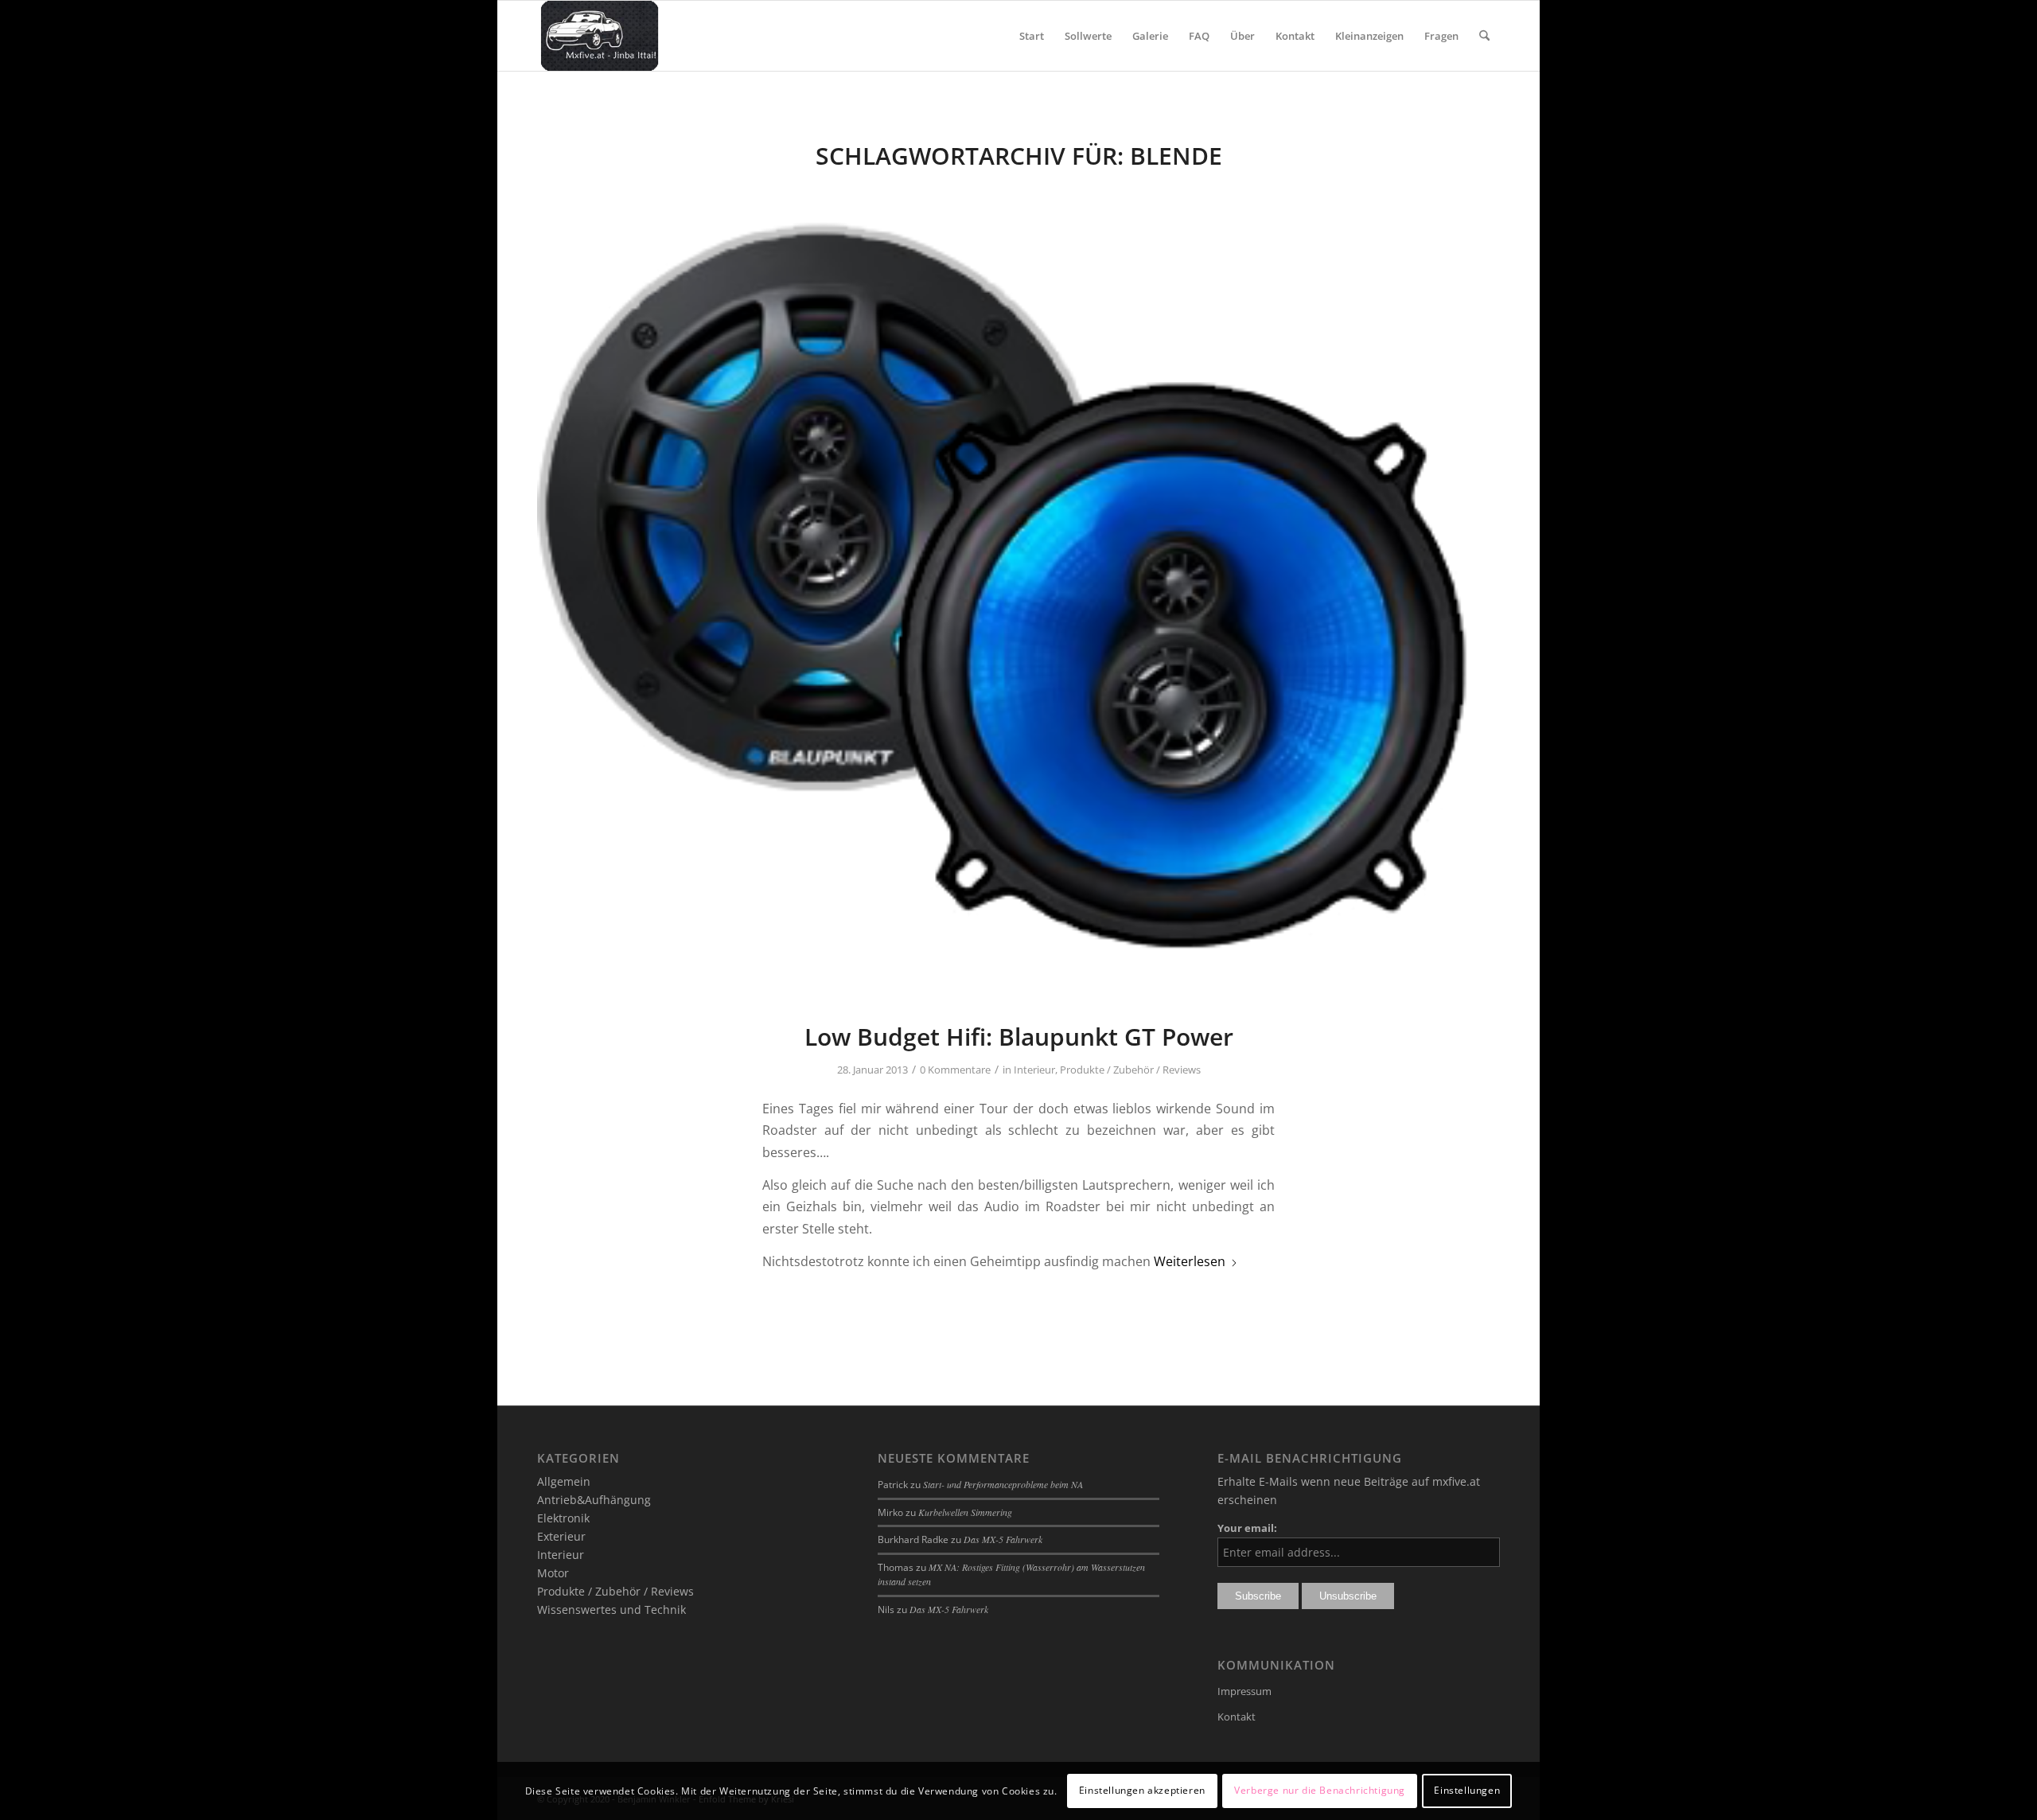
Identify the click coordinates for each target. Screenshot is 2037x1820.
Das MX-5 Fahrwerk (1003, 1539)
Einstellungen (1467, 1790)
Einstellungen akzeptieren (1142, 1790)
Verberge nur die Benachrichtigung (1320, 1790)
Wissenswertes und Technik (611, 1610)
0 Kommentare (955, 1070)
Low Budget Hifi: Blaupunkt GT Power (1019, 1037)
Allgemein (564, 1481)
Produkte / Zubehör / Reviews (1130, 1070)
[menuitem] (1032, 36)
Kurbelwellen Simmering (965, 1512)
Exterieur (561, 1536)
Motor (553, 1573)
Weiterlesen (1190, 1261)
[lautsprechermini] (1018, 591)
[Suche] (1484, 36)
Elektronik (563, 1518)
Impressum (1244, 1691)
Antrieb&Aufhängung (594, 1500)
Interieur (1034, 1070)
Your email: (1247, 1528)
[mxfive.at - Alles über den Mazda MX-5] (600, 36)
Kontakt (1237, 1717)
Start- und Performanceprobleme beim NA (1003, 1484)
